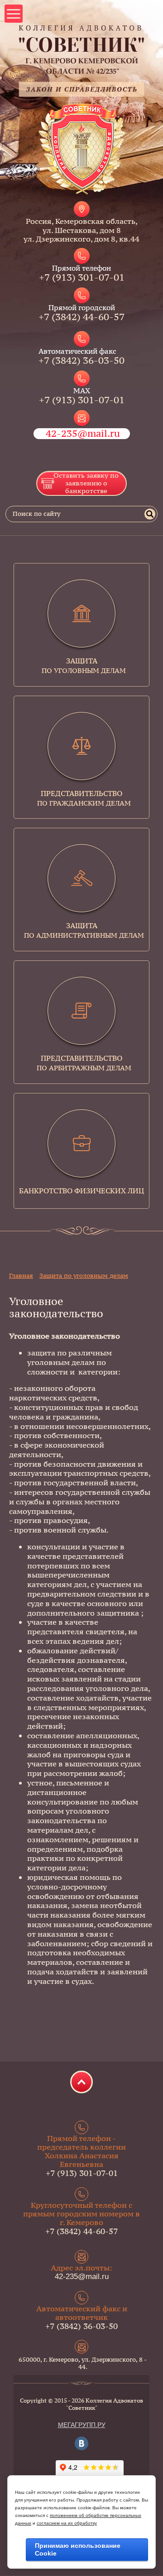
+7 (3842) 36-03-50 (81, 360)
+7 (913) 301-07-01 (82, 277)
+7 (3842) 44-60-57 (81, 317)
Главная (21, 1276)
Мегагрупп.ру (82, 2425)
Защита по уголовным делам (84, 1276)
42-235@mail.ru (83, 433)
